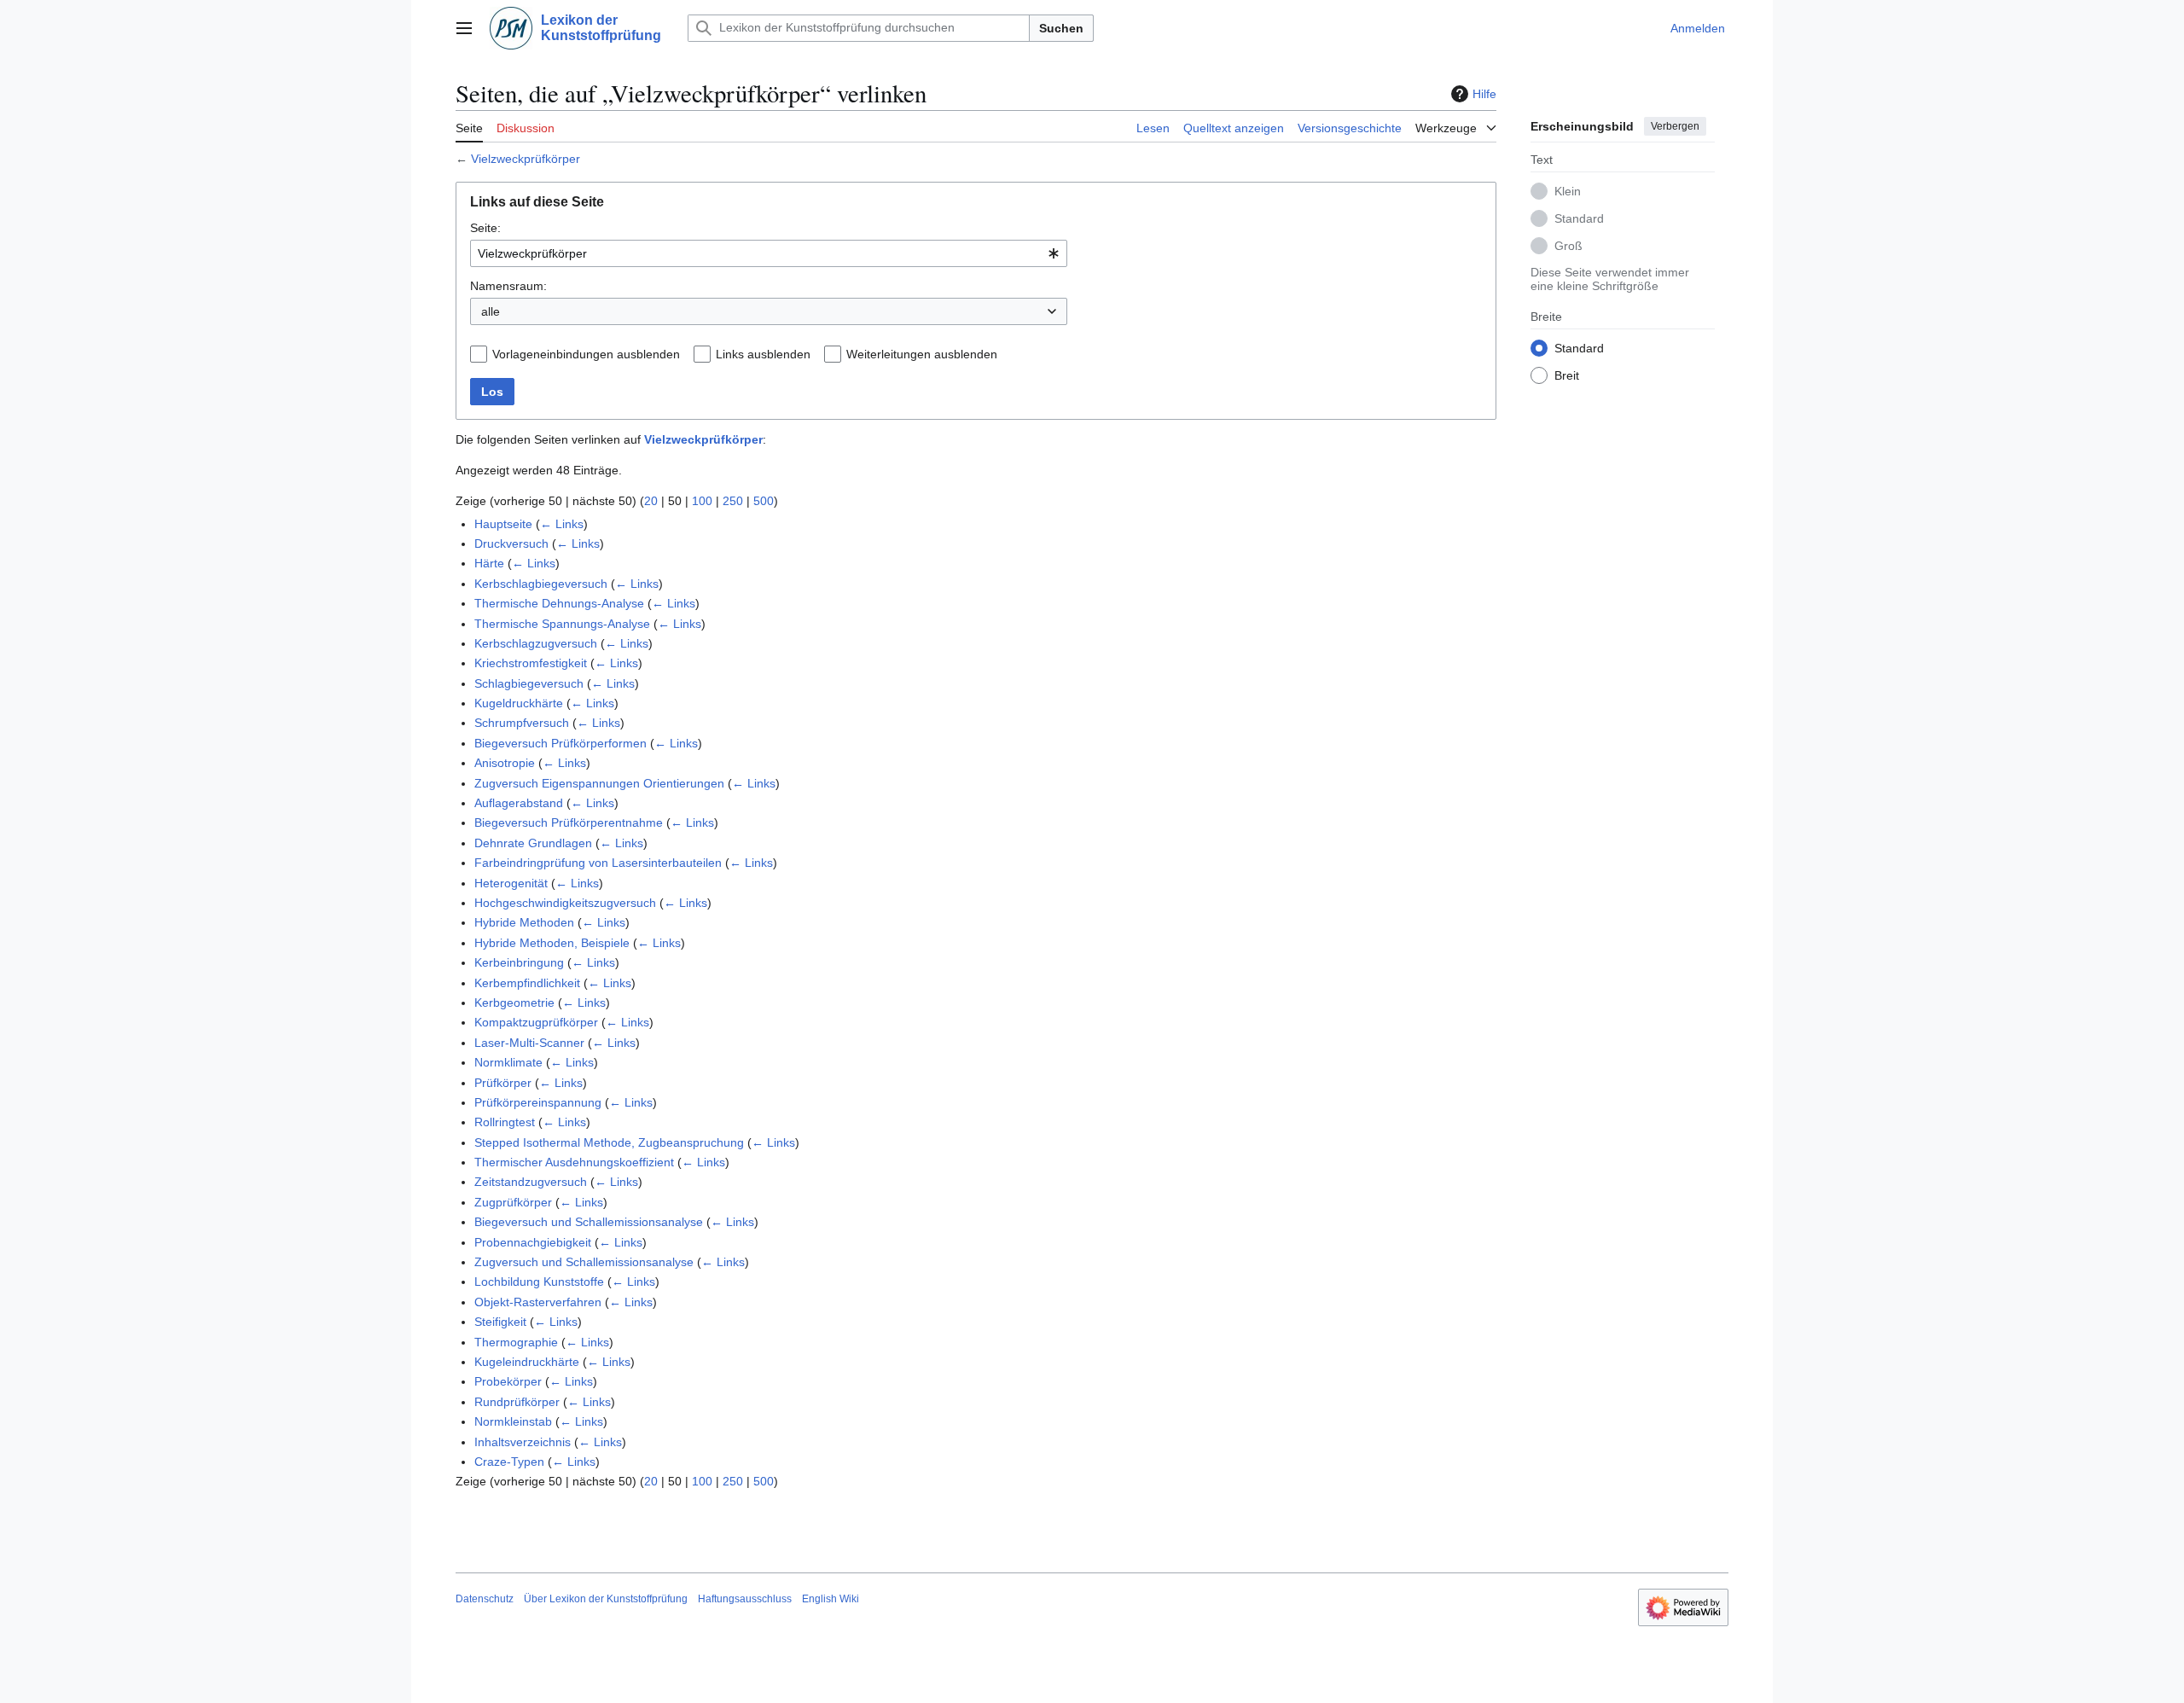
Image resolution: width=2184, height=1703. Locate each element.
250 (733, 501)
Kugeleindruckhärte (527, 1362)
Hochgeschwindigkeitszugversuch (565, 903)
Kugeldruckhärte (519, 703)
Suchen (1061, 28)
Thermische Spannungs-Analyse (562, 624)
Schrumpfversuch (522, 723)
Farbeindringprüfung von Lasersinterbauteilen (598, 863)
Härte (489, 563)
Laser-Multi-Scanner (529, 1043)
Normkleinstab (513, 1421)
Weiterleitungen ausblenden (922, 354)
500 (764, 501)
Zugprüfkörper (513, 1202)
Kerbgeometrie (514, 1003)
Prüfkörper (503, 1083)
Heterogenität (511, 883)
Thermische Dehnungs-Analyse (559, 603)
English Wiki (831, 1599)
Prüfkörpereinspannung (538, 1102)
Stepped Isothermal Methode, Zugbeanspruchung (609, 1142)
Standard (1579, 218)
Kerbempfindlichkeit (527, 983)
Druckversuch (511, 543)
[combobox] (769, 253)
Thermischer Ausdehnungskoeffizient (574, 1162)
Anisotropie (505, 763)
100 (702, 501)
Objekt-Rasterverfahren (538, 1302)
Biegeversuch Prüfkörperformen (561, 743)
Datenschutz (485, 1599)
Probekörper (508, 1381)
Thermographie (516, 1342)
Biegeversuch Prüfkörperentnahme (569, 822)
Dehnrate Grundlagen (533, 843)
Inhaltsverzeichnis (523, 1442)
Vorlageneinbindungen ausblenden (586, 354)
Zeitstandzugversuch (531, 1182)
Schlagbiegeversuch (529, 683)
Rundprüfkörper (517, 1402)
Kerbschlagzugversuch (536, 643)
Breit (1567, 375)
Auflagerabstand (519, 803)
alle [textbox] (491, 311)
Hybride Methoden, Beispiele (552, 943)
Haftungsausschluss (745, 1599)
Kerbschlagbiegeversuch (541, 584)
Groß (1568, 245)
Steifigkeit (500, 1322)
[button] (464, 28)
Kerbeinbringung (519, 962)
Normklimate (508, 1062)
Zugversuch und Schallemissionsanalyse (584, 1262)
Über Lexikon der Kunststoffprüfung (606, 1599)
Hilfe (1484, 94)
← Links (562, 524)
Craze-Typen (509, 1462)
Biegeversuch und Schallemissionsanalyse (589, 1222)
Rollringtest (505, 1122)
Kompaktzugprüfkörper (536, 1022)
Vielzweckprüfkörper (526, 159)
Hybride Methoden (524, 922)
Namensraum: (508, 286)
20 (651, 501)
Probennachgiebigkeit (533, 1242)
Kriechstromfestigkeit (531, 663)
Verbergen (1675, 126)
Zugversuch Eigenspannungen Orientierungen (599, 783)
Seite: (485, 228)
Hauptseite (503, 524)
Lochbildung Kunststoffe (539, 1282)
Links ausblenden (763, 354)
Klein (1568, 190)
